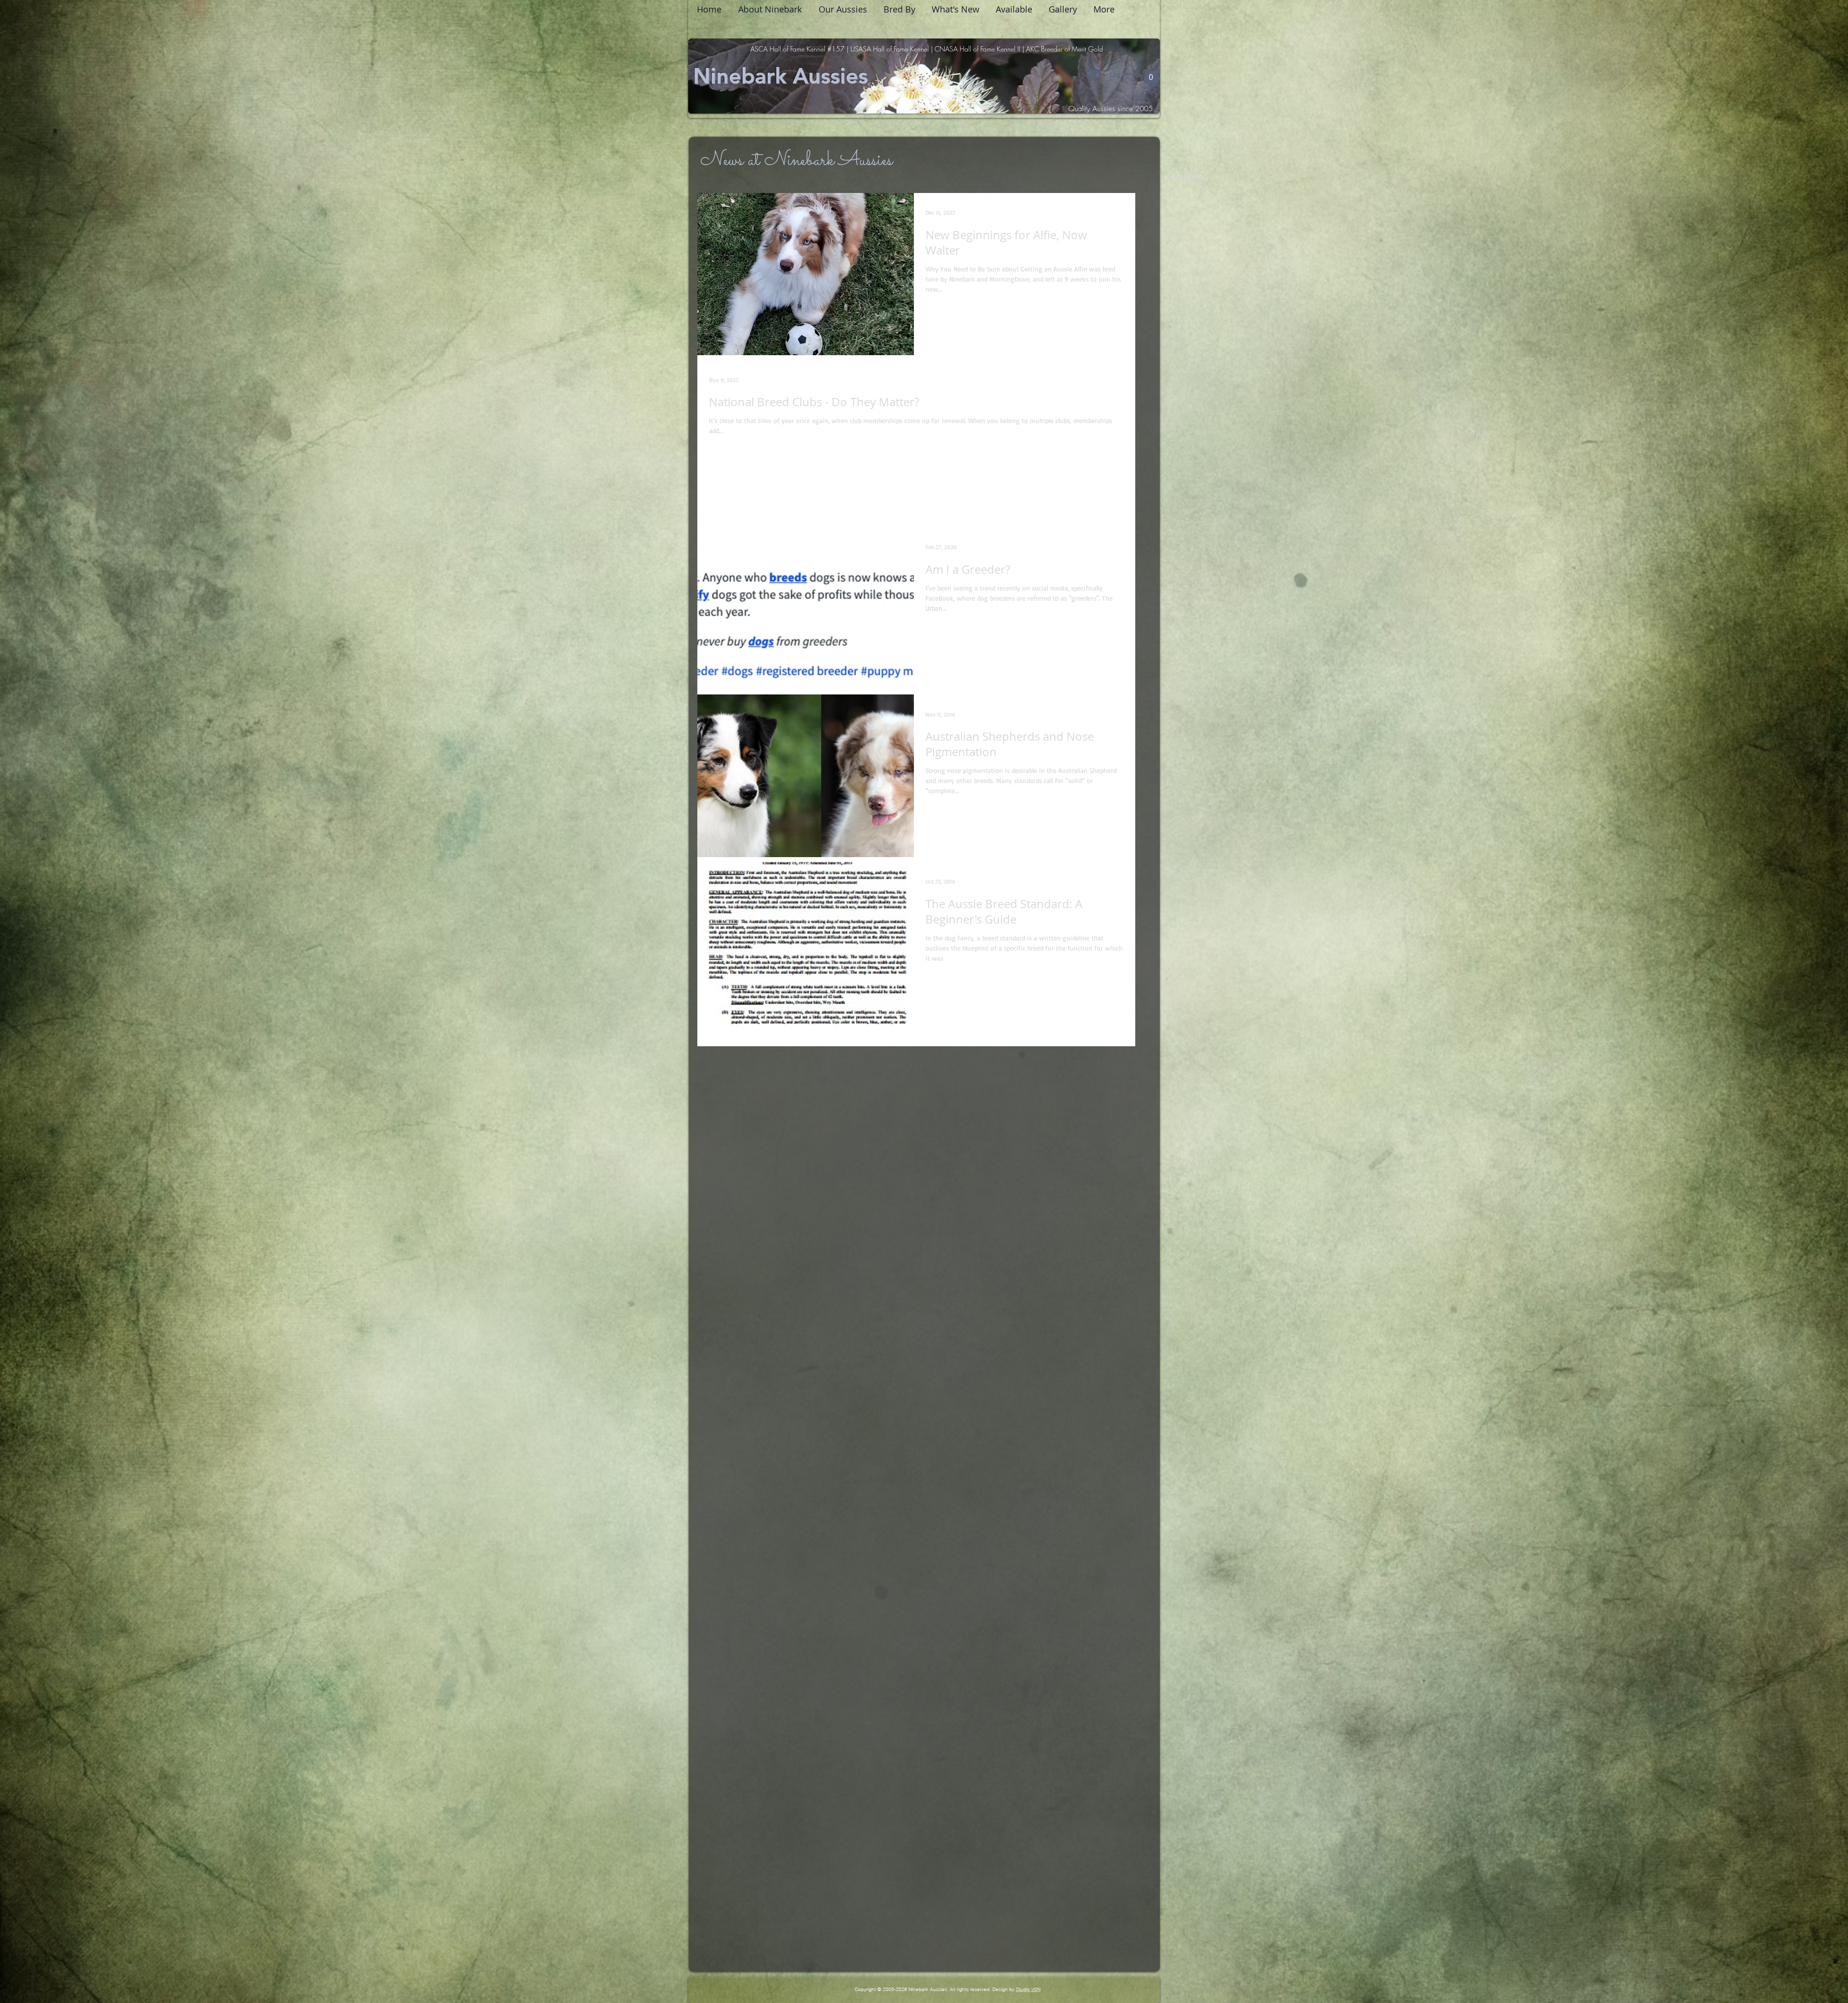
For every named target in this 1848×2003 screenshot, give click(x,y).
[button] (1151, 74)
